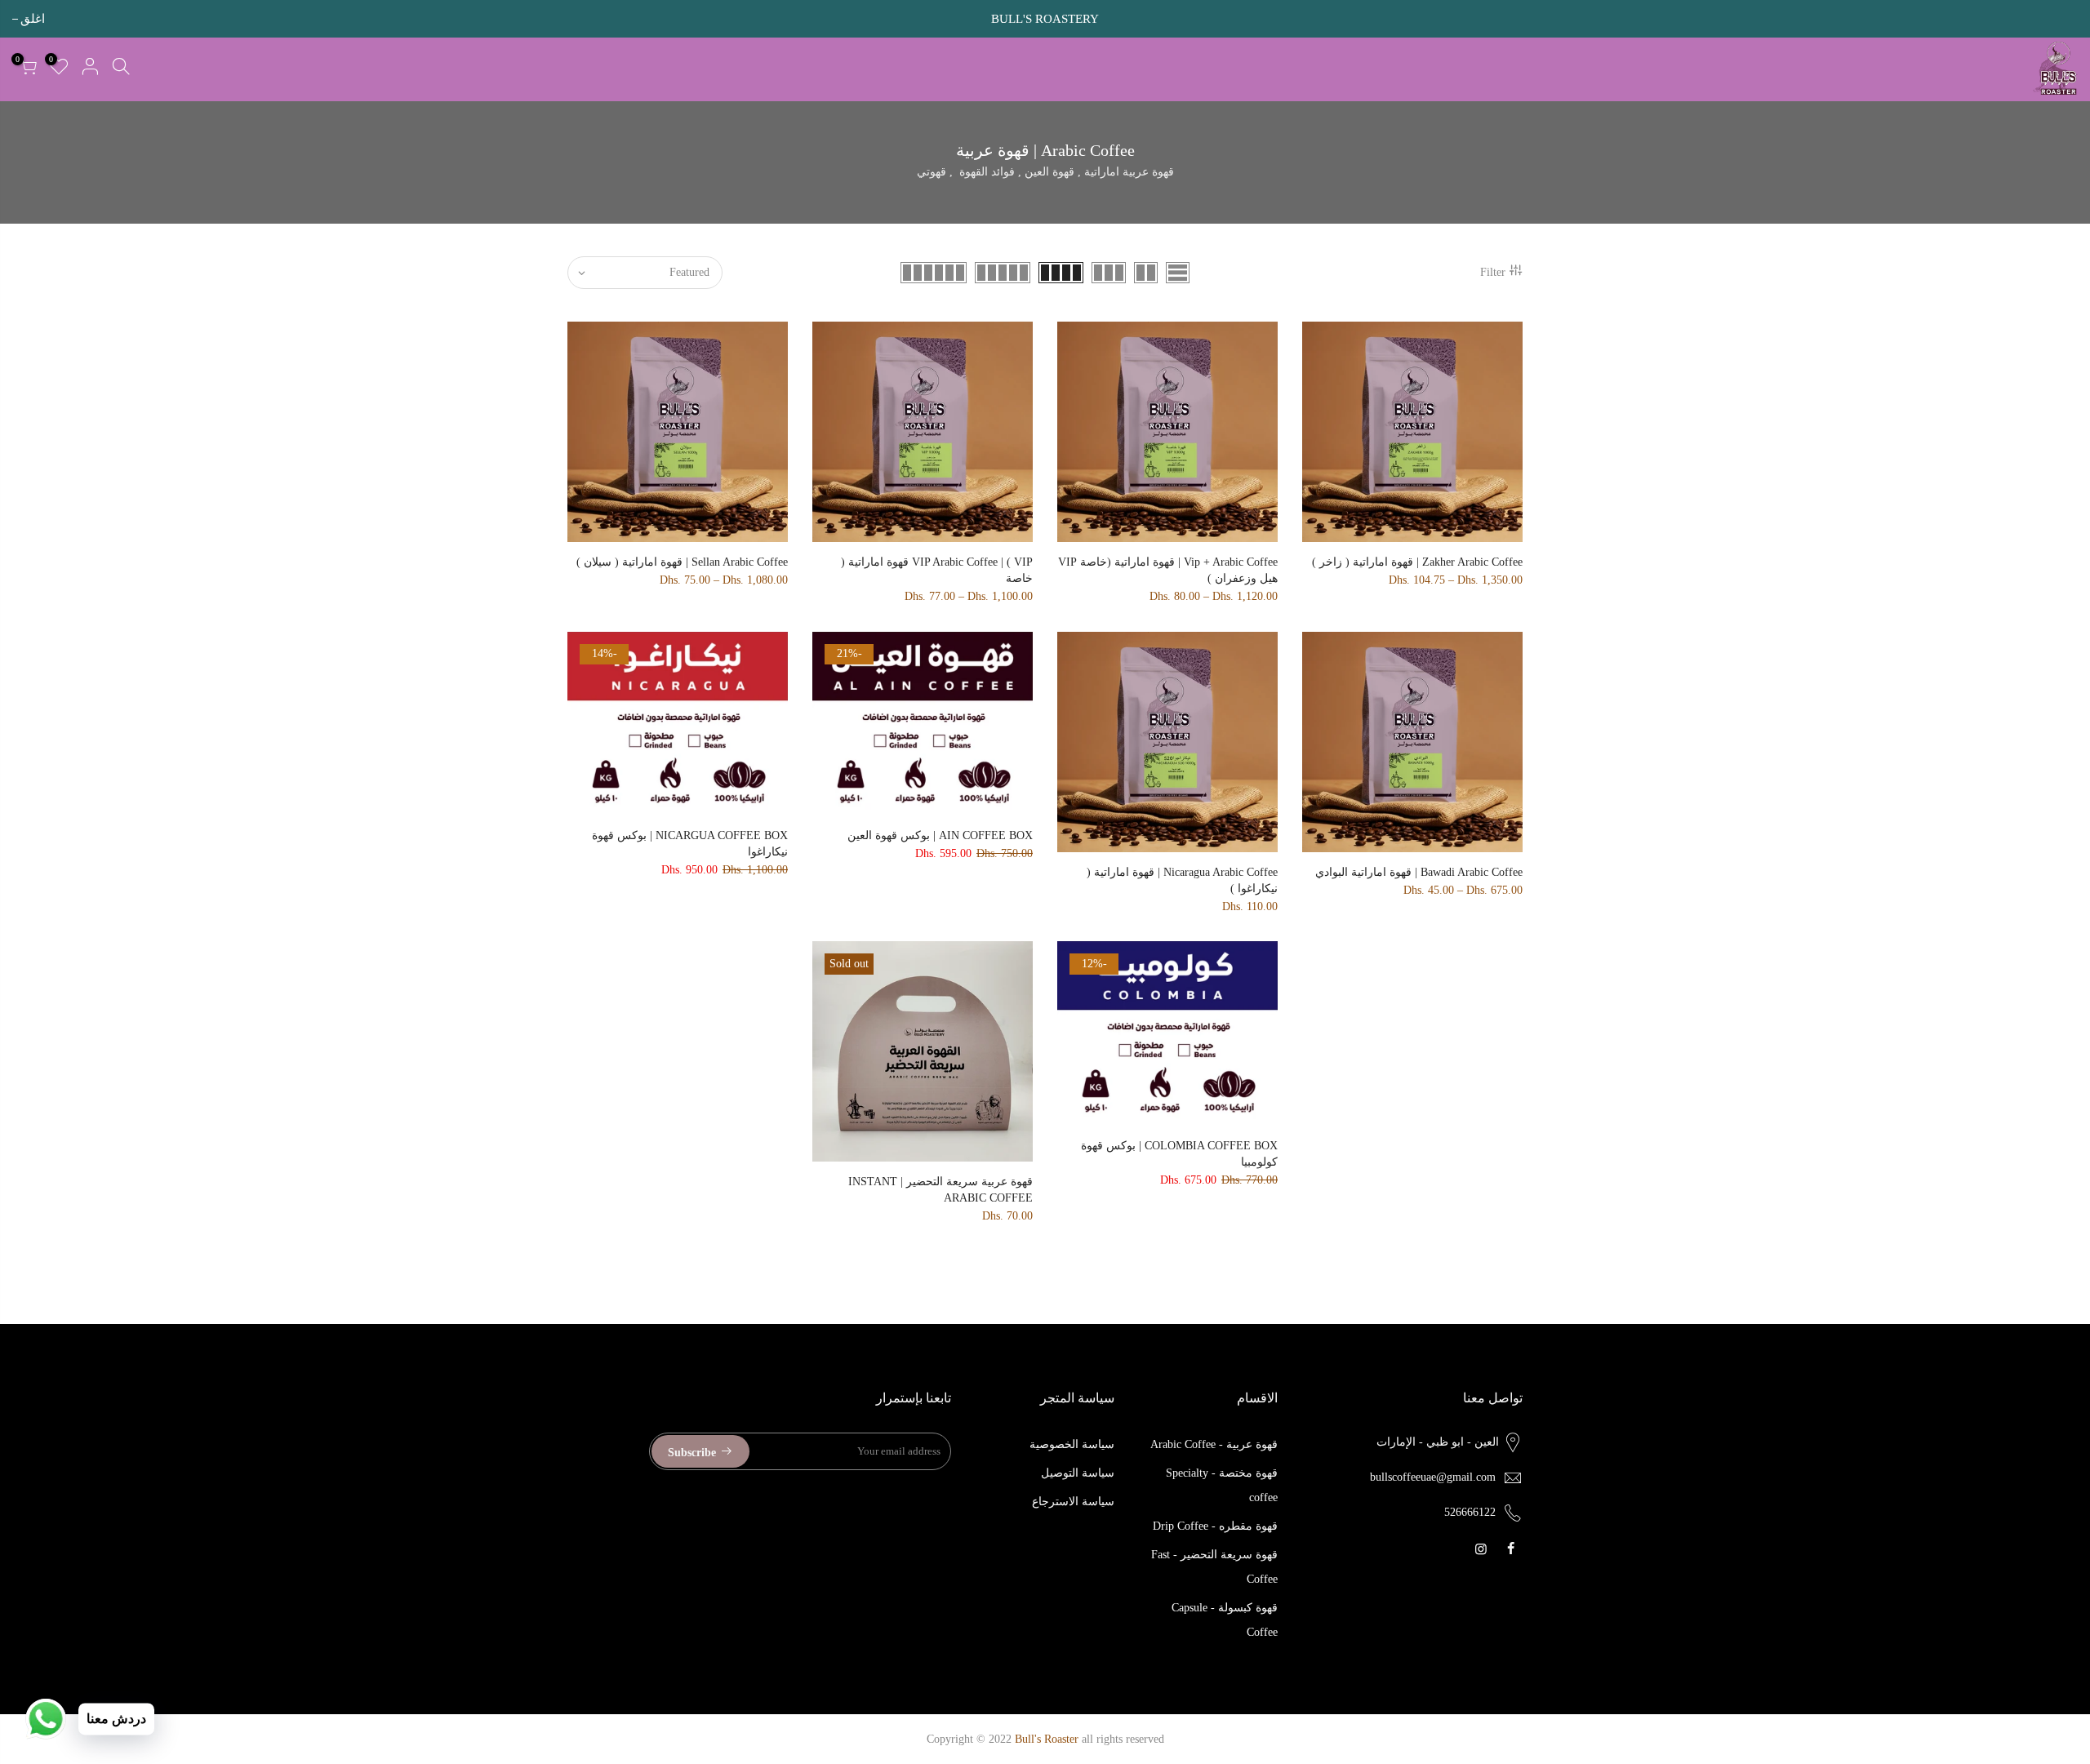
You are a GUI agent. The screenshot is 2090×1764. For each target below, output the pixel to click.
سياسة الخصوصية (1072, 1444)
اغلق (2066, 19)
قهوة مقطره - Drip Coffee (1215, 1526)
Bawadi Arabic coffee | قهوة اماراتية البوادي (1419, 872)
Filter (1493, 272)
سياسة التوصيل (1078, 1473)
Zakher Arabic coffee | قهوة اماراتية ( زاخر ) (1417, 562)
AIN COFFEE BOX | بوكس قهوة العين (940, 835)
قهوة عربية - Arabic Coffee (1214, 1444)
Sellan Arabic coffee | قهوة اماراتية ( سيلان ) (682, 562)
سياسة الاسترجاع (1073, 1502)
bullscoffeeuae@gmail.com (1433, 1477)
